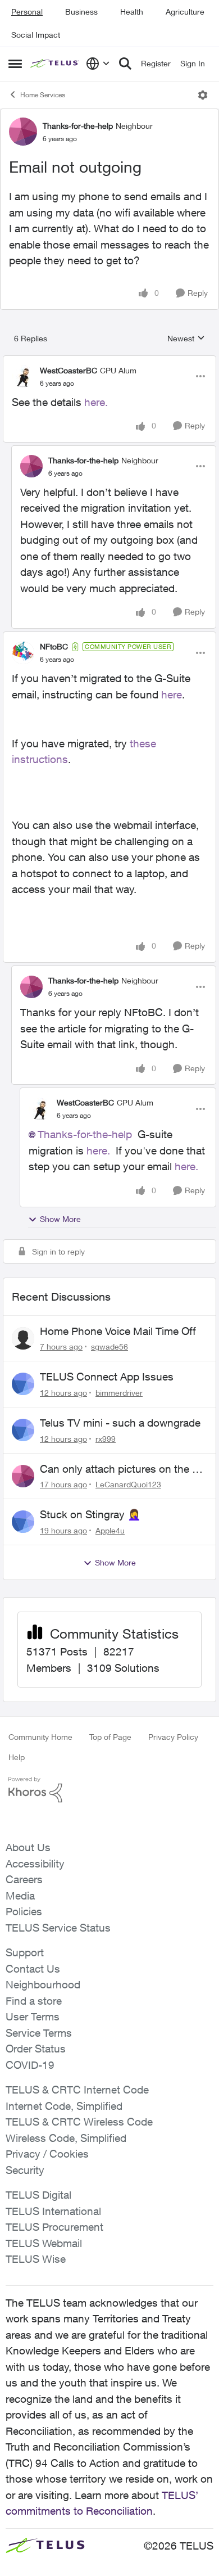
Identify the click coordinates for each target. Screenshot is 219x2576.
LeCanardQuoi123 (128, 1484)
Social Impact (36, 35)
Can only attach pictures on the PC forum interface (123, 1469)
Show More (60, 1219)
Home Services (43, 95)
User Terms (33, 2016)
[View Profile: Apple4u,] (23, 1522)
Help (17, 1757)
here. (96, 402)
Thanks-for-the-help (78, 126)
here (172, 694)
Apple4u (110, 1530)
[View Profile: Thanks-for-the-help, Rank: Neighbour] (23, 132)
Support (25, 1952)
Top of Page (110, 1737)
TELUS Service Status (58, 1928)
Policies (24, 1911)
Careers (24, 1879)
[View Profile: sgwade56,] (23, 1338)
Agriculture (185, 12)
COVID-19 (30, 2065)
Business (81, 12)
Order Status (36, 2049)
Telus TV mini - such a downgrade (120, 1423)
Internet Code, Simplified (64, 2106)
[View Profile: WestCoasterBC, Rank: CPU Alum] (23, 376)
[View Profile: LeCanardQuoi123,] (23, 1476)
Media (20, 1896)
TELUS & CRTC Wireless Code (79, 2122)
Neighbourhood (43, 1984)
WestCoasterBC (69, 370)
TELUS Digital (38, 2195)
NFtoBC (54, 646)
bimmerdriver (119, 1393)
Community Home (40, 1737)
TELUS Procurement (54, 2227)
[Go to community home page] (55, 64)
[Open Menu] (203, 95)
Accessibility (35, 1864)
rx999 (106, 1439)
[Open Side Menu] (15, 64)
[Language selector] (98, 64)
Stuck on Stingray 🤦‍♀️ (90, 1514)
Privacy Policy (173, 1737)
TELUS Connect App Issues (107, 1377)
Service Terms (39, 2033)
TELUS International (53, 2211)
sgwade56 (109, 1346)
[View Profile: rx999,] (23, 1430)
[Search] (125, 64)
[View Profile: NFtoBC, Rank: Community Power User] (23, 653)
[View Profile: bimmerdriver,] (23, 1384)
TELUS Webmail (44, 2243)
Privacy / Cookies (47, 2154)
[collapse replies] (109, 361)
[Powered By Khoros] (109, 1790)
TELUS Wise (36, 2259)
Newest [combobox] (186, 339)
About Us (28, 1847)
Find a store (34, 2001)
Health (132, 12)
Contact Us (33, 1969)
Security (25, 2170)
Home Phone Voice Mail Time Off (118, 1331)
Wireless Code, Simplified (66, 2138)
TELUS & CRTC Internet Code (77, 2090)
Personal (27, 12)
